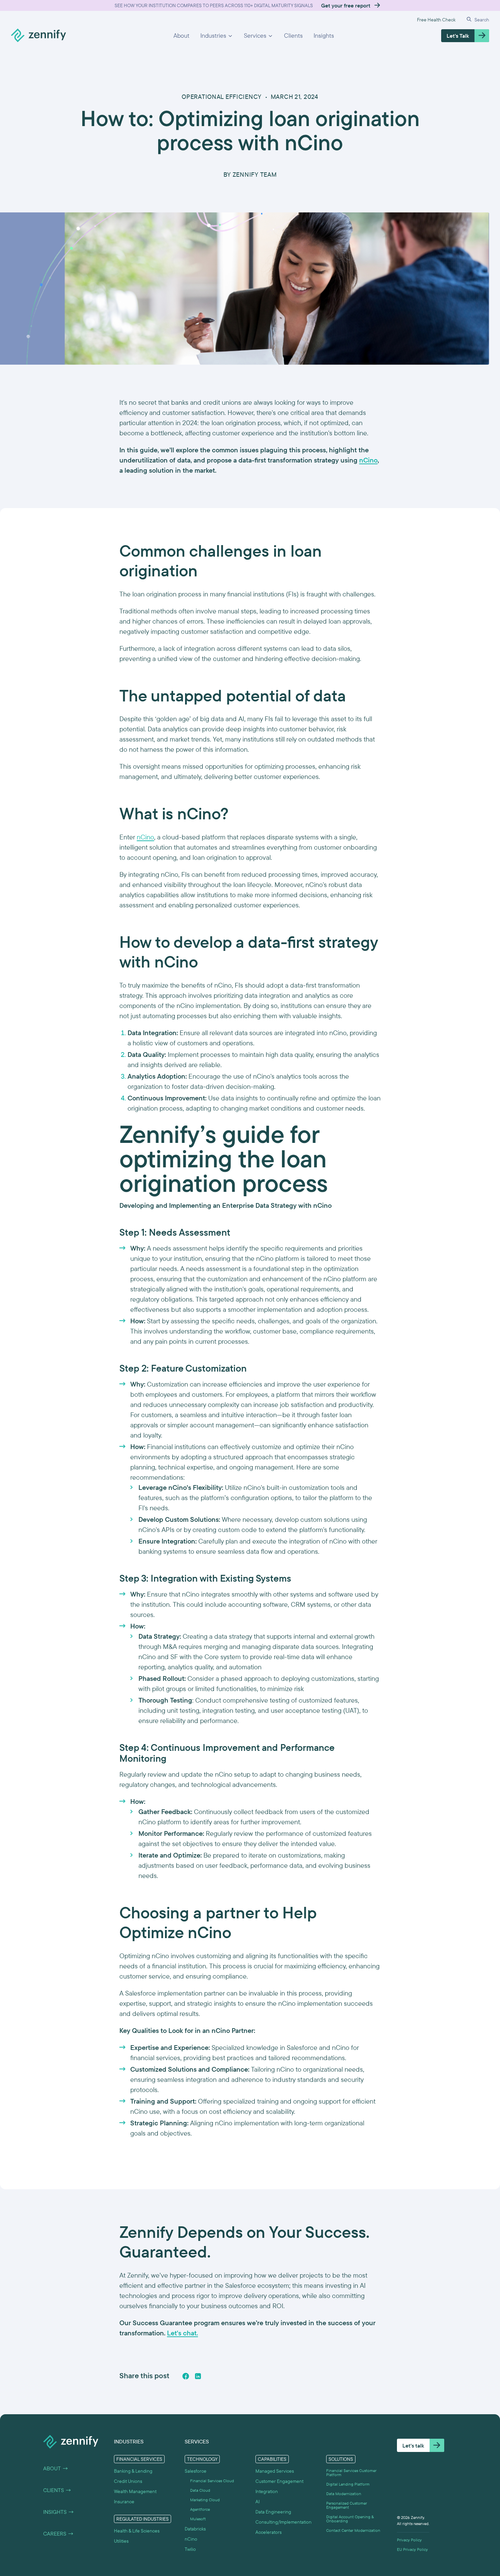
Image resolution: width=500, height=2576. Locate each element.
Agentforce (200, 2509)
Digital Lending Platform (348, 2484)
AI (257, 2502)
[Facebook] (186, 2376)
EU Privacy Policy (412, 2549)
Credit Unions (128, 2481)
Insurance (124, 2502)
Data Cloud (200, 2490)
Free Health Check (436, 20)
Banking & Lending (133, 2471)
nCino (145, 837)
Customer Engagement (279, 2481)
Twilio (190, 2549)
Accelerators (269, 2532)
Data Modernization (344, 2494)
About (181, 36)
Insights (324, 36)
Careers (59, 2534)
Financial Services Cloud (212, 2481)
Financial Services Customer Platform (351, 2473)
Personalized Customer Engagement (347, 2505)
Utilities (121, 2541)
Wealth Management (135, 2491)
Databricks (195, 2529)
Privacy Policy (409, 2540)
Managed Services (275, 2471)
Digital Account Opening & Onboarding (350, 2519)
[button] (217, 36)
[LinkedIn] (198, 2376)
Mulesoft (198, 2519)
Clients (293, 36)
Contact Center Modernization (353, 2530)
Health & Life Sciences (137, 2531)
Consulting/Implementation (284, 2522)
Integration (267, 2491)
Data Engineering (273, 2512)
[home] (38, 36)
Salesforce (196, 2471)
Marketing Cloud (205, 2500)
